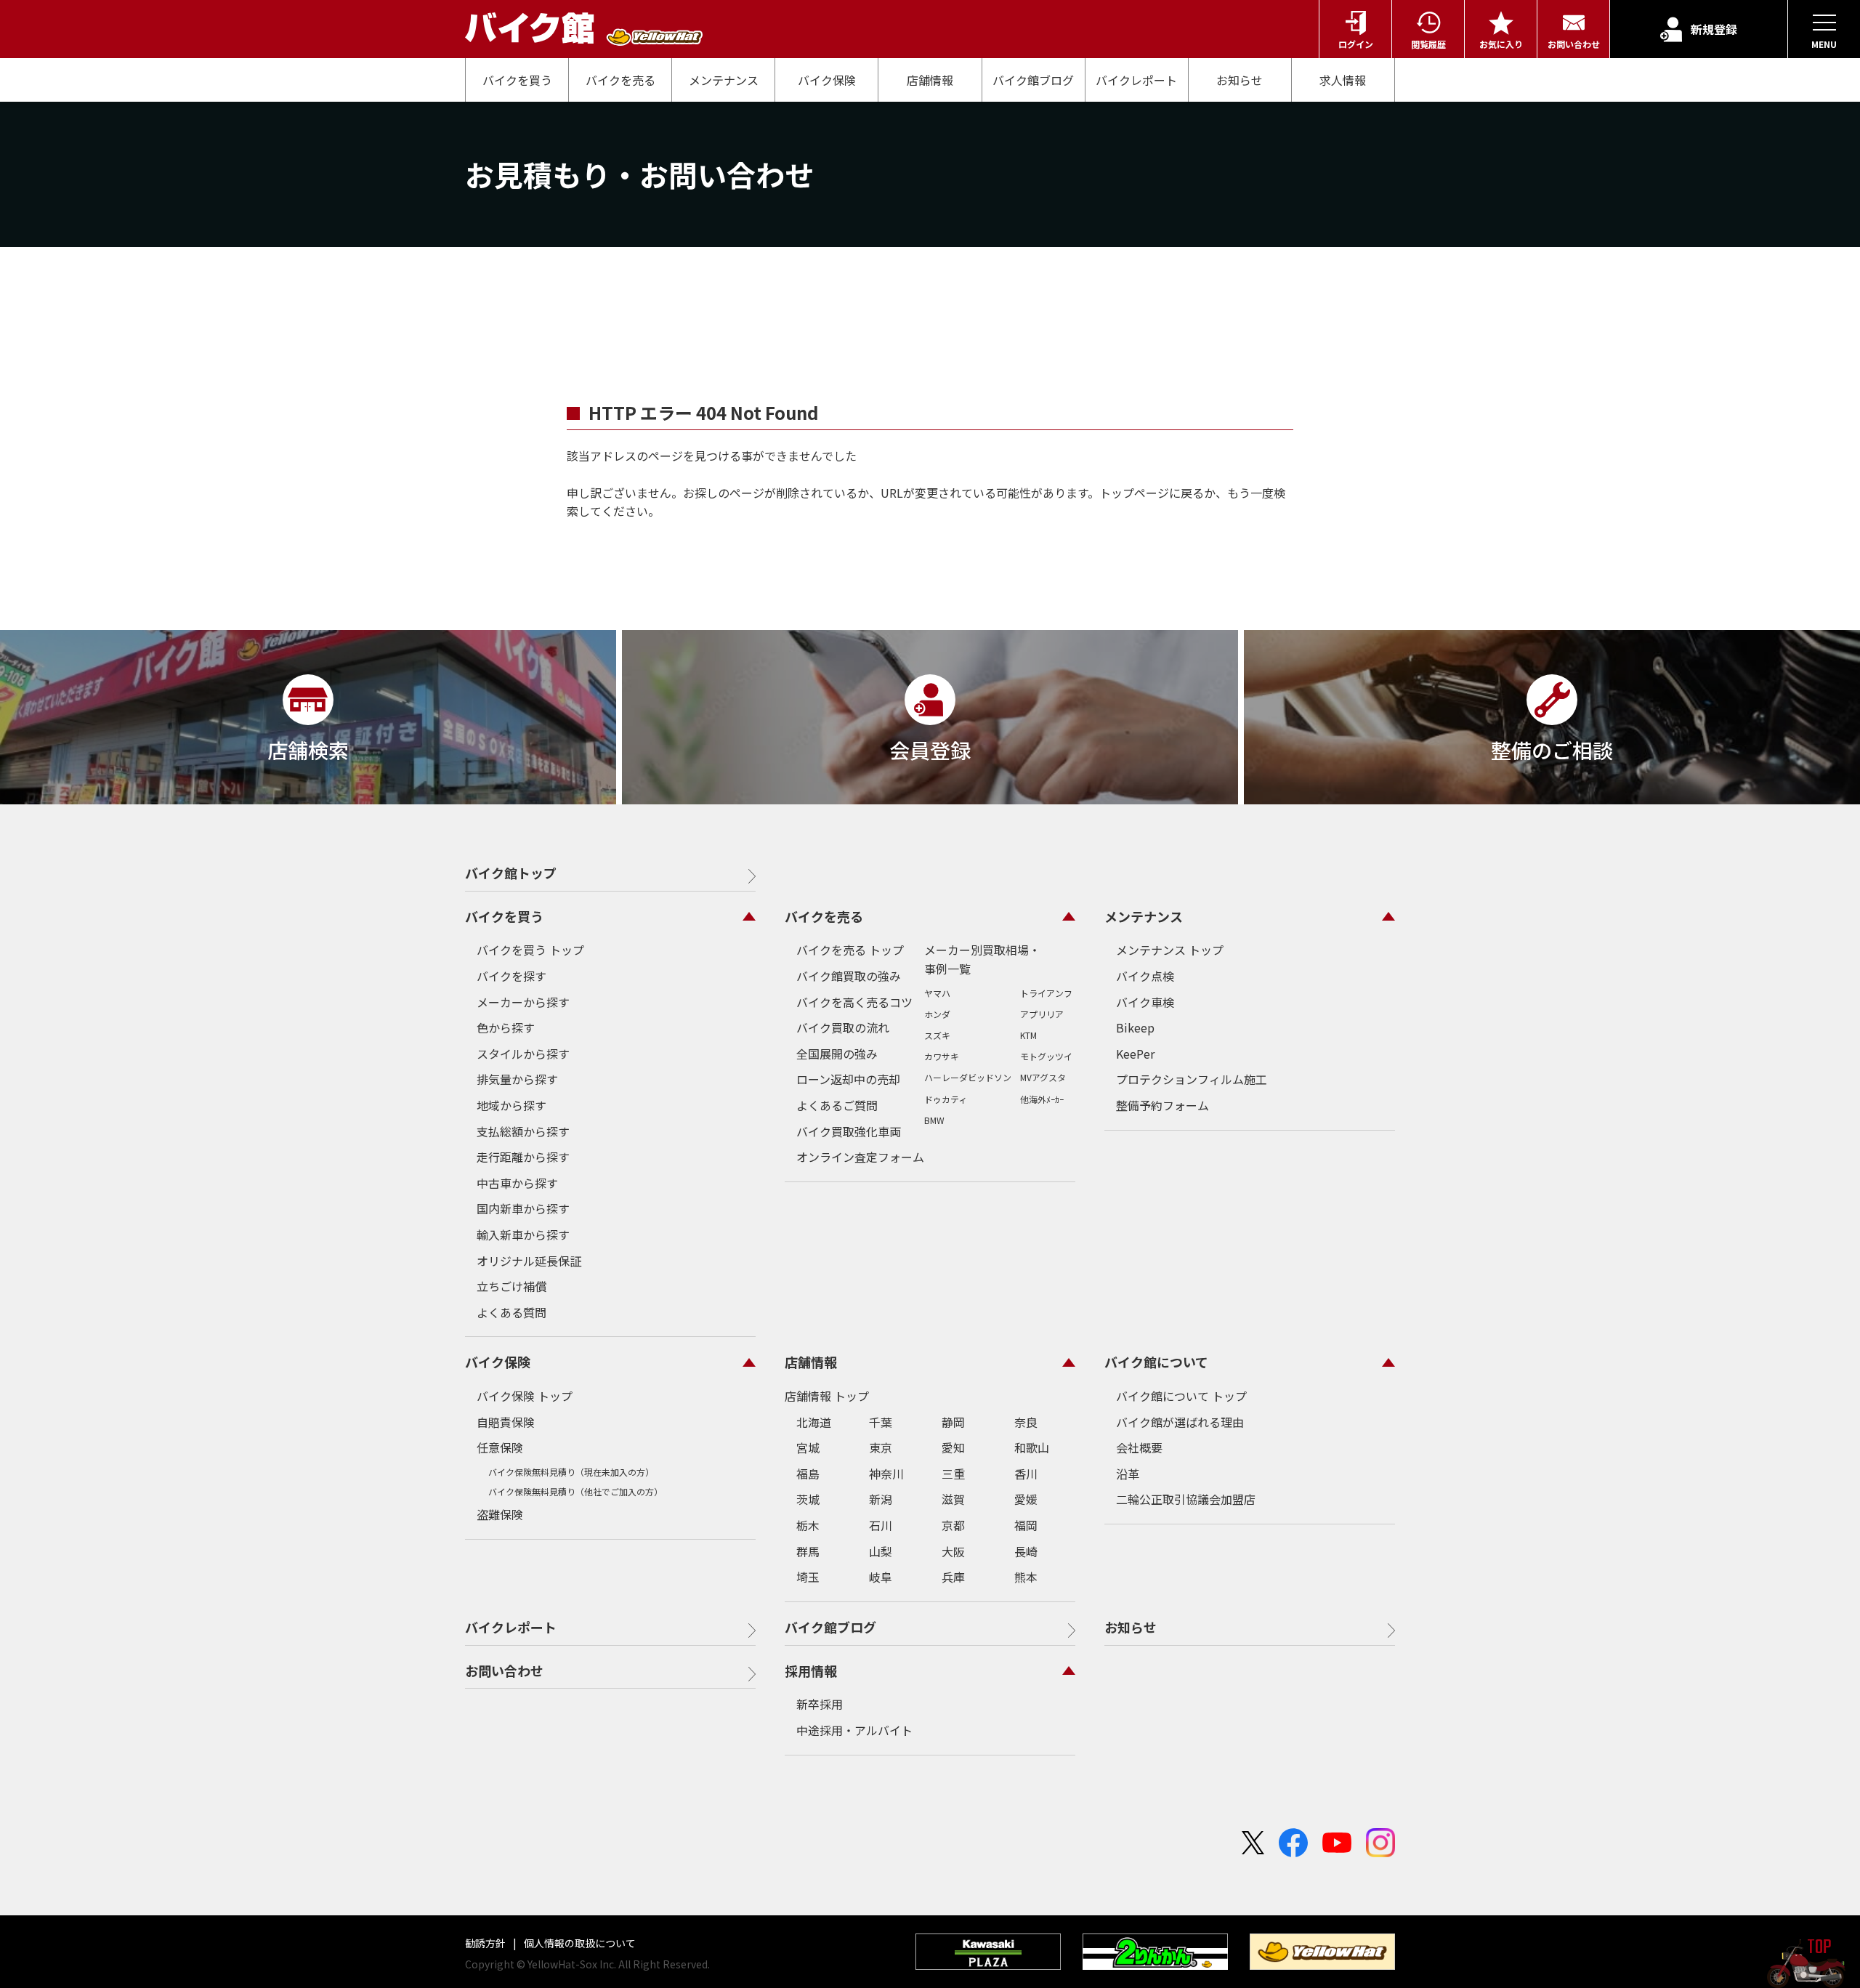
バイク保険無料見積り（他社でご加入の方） (575, 1491)
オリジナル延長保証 (529, 1261)
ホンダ (937, 1014)
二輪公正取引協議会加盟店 (1186, 1499)
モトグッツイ (1046, 1056)
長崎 (1026, 1551)
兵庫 (953, 1577)
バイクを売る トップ (850, 950)
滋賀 (953, 1499)
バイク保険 (827, 80)
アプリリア (1042, 1014)
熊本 (1026, 1577)
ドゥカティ (946, 1099)
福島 (808, 1474)
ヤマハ (937, 993)
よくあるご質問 (837, 1105)
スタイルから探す (523, 1054)
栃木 (808, 1525)
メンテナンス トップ (1170, 950)
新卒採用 (820, 1704)
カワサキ (942, 1056)
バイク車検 (1145, 1002)
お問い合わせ (504, 1670)
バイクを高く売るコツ (854, 1002)
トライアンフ (1046, 993)
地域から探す (511, 1105)
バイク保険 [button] (498, 1362)
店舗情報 (930, 80)
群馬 (808, 1551)
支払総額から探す (523, 1131)
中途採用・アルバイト (854, 1730)
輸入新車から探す (523, 1235)
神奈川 (886, 1474)
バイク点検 (1145, 976)
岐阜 (881, 1577)
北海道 (814, 1422)
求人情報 (1343, 80)
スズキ (937, 1035)
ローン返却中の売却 (848, 1079)
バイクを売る (620, 80)
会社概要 (1139, 1447)
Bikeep (1135, 1027)
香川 (1026, 1474)
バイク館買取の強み (849, 976)
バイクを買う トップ (530, 950)
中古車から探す (517, 1183)
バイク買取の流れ (843, 1027)
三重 (953, 1474)
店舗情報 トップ (827, 1396)
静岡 (953, 1422)
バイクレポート (1136, 80)
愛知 (953, 1447)
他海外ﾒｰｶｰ (1042, 1099)
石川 (881, 1525)
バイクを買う (517, 80)
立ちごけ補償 (511, 1286)
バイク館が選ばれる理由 (1180, 1422)
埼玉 (808, 1577)
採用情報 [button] (811, 1670)
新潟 (881, 1499)
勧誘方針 (486, 1943)
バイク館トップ (511, 873)
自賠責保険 (506, 1422)
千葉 (881, 1422)
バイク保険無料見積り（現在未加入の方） (571, 1472)
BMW (934, 1120)
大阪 (953, 1551)
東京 (881, 1447)
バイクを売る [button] (824, 916)
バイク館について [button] (1156, 1362)
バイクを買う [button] (504, 916)
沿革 (1128, 1474)
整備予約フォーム (1162, 1105)
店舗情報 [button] (811, 1362)
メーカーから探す (523, 1002)
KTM (1028, 1035)
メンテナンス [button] (1144, 916)
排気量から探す (517, 1079)
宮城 (808, 1447)
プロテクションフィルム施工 (1192, 1079)
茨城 (808, 1499)
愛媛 (1026, 1499)
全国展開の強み (837, 1054)
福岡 (1026, 1525)
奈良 (1026, 1422)
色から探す (506, 1027)
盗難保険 (500, 1514)
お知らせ (1240, 80)
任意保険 (500, 1447)
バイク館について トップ (1181, 1396)
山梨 (881, 1551)
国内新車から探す (523, 1208)
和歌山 (1032, 1447)
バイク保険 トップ (525, 1396)
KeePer (1135, 1054)
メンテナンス (724, 80)
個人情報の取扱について (579, 1943)
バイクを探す (511, 976)
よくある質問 (511, 1312)
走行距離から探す (523, 1157)
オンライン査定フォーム (860, 1157)
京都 (953, 1525)
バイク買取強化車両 (849, 1131)
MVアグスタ (1043, 1077)
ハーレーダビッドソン (968, 1077)
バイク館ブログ (1033, 80)
